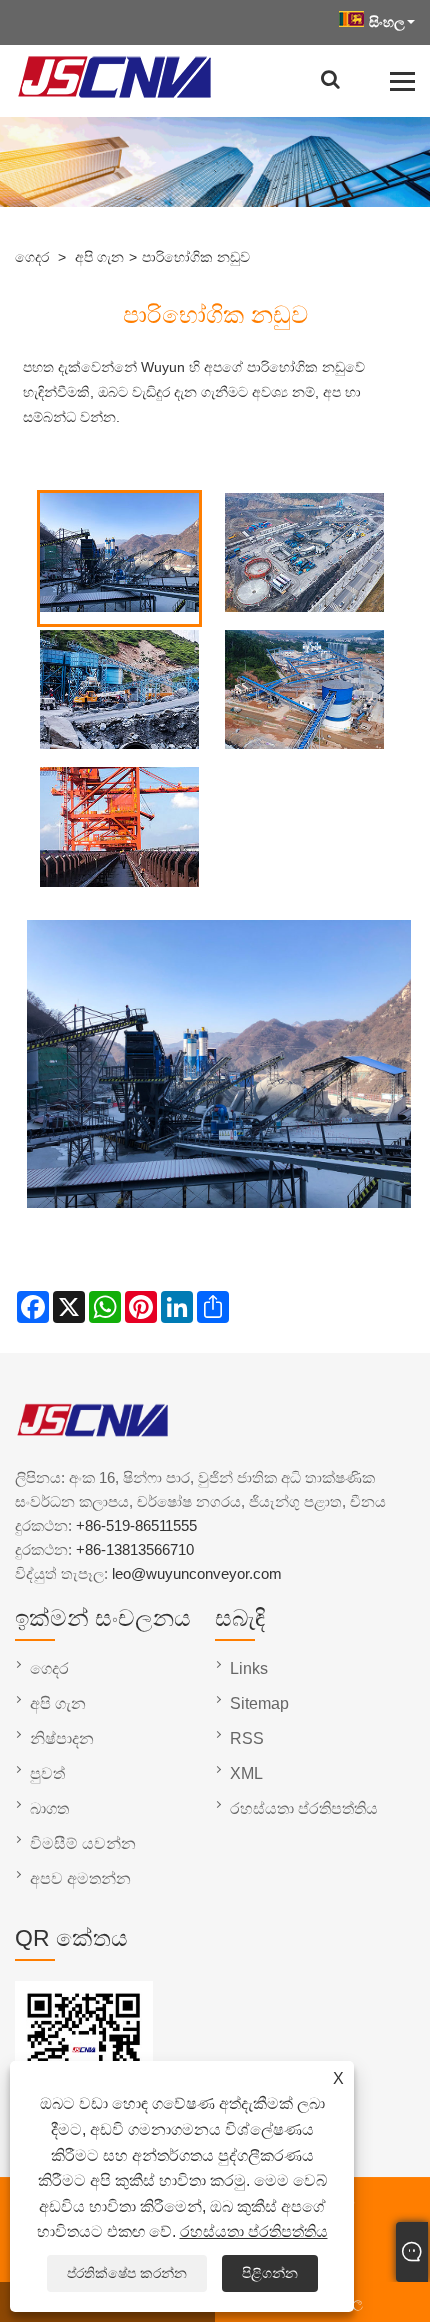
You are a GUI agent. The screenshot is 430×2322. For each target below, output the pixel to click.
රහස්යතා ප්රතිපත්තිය (254, 2231)
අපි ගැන (99, 257)
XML (246, 1773)
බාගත (49, 1808)
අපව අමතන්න (80, 1878)
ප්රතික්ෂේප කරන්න (127, 2273)
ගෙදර (32, 257)
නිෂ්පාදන (62, 1738)
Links (249, 1668)
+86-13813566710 (135, 1549)
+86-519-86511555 (136, 1525)
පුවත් (47, 1773)
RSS (247, 1738)
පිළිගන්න (270, 2273)
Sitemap (259, 1703)
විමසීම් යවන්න (83, 1843)
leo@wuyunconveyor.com (197, 1573)
